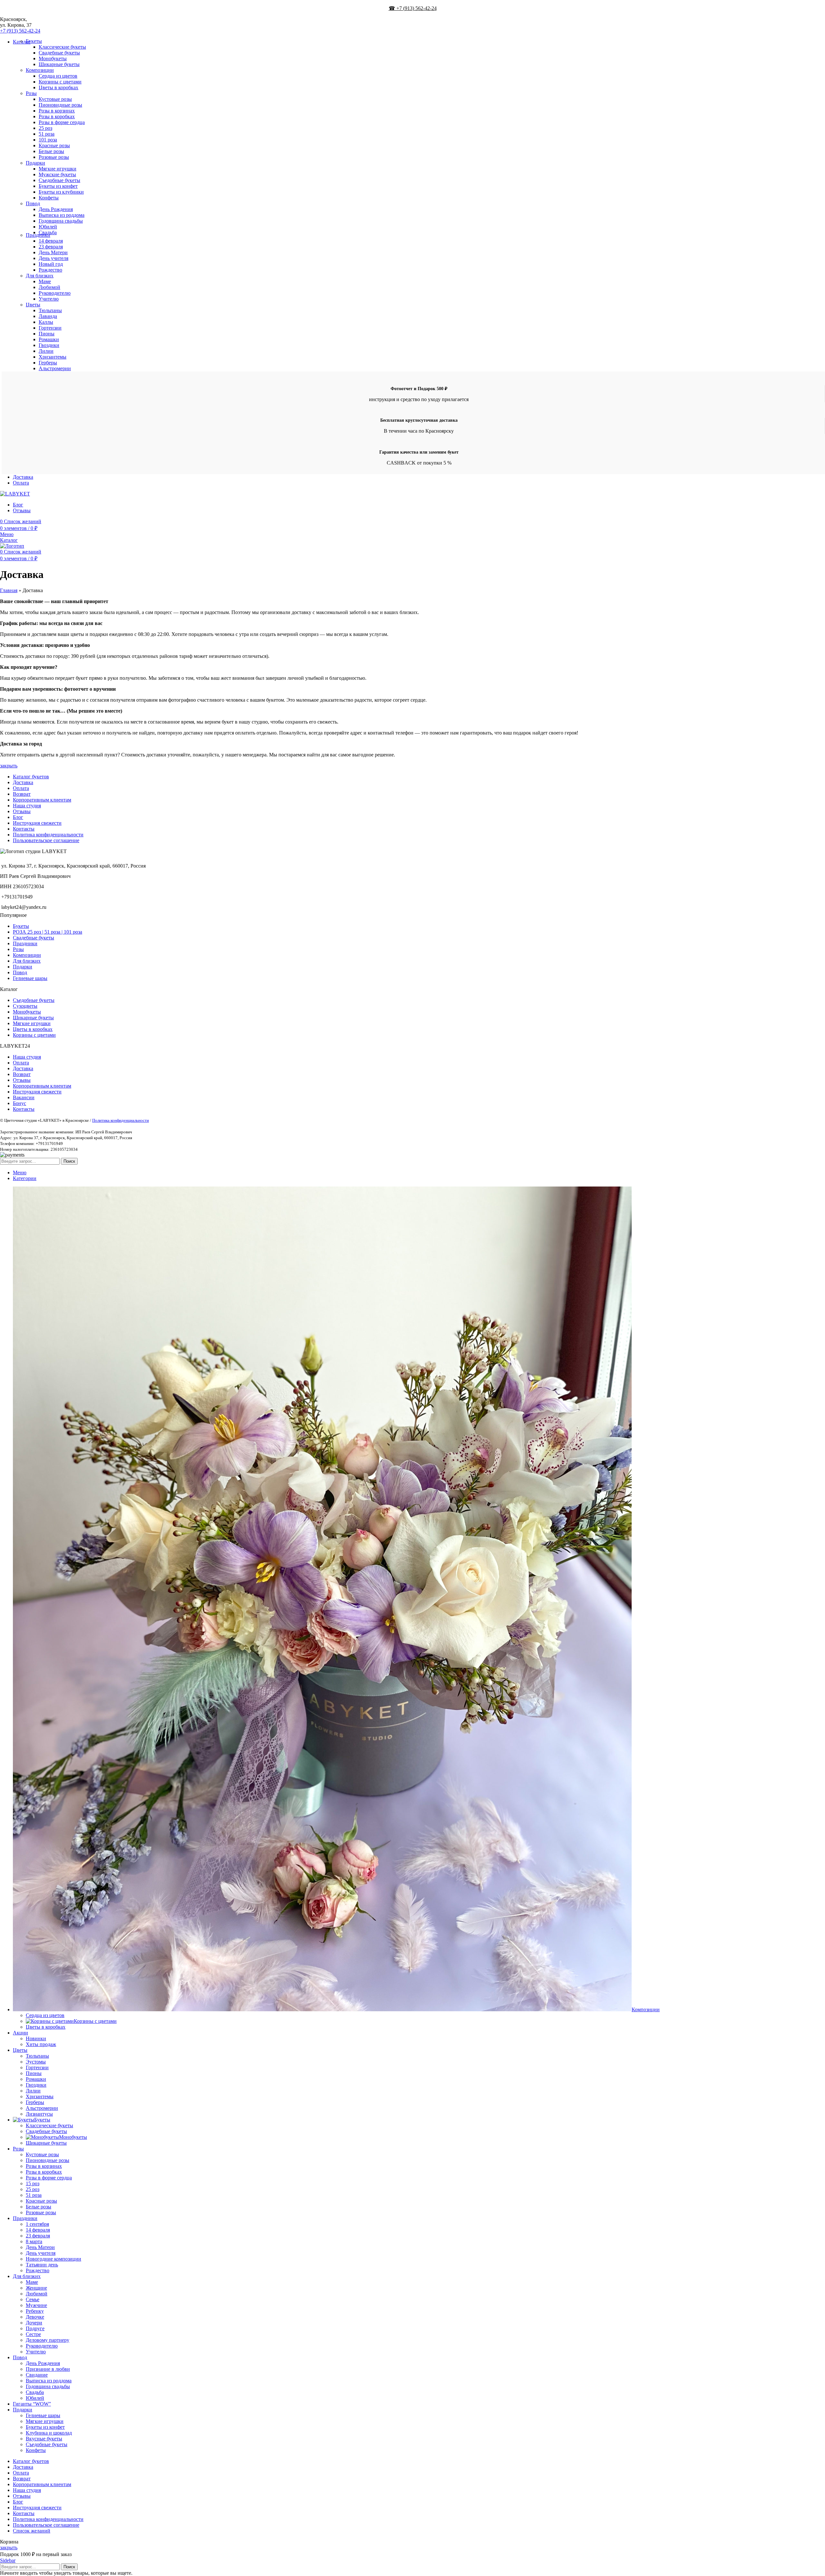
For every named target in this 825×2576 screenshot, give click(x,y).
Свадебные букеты (59, 53)
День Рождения (56, 209)
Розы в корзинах (57, 111)
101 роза (48, 140)
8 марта (34, 2241)
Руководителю (55, 293)
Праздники (38, 235)
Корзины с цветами (60, 82)
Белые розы (51, 151)
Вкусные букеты (44, 2439)
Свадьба (35, 2392)
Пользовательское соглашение (46, 840)
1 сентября (37, 2224)
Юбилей (48, 227)
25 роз (45, 128)
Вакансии (24, 1097)
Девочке (35, 2317)
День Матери (53, 252)
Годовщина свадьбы (61, 221)
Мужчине (36, 2305)
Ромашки (49, 339)
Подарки (35, 163)
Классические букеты (62, 47)
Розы (31, 93)
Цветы (33, 305)
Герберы (48, 363)
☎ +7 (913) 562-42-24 (413, 8)
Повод (33, 203)
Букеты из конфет (58, 186)
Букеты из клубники (61, 192)
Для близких (40, 276)
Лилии (46, 351)
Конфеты (49, 198)
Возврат (22, 794)
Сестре (33, 2334)
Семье (33, 2299)
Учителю (49, 299)
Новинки (36, 2038)
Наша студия (27, 806)
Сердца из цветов (58, 76)
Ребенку (35, 2311)
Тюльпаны (50, 310)
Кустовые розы (55, 99)
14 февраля (51, 241)
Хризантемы (53, 357)
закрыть (9, 766)
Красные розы (54, 145)
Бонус (19, 1103)
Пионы (47, 334)
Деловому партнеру (48, 2340)
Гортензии (50, 328)
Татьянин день (42, 2265)
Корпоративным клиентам (42, 800)
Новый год (51, 264)
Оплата (21, 788)
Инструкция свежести (37, 823)
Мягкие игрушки (58, 169)
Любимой (49, 287)
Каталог (9, 540)
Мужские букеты (57, 174)
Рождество (50, 270)
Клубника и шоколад (49, 2433)
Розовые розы (54, 157)
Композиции (40, 70)
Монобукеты (53, 58)
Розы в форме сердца (62, 122)
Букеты (34, 41)
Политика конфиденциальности (48, 835)
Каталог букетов (31, 777)
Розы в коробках (57, 116)
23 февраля (51, 247)
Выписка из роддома (62, 215)
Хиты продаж (41, 2044)
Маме (45, 281)
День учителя (53, 258)
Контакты (24, 829)
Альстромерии (55, 368)
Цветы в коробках (58, 87)
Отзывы (22, 811)
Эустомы (36, 2062)
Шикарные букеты (59, 64)
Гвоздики (49, 345)
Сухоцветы (25, 1006)
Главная (9, 590)
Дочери (34, 2323)
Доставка (23, 782)
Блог (18, 817)
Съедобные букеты (59, 180)
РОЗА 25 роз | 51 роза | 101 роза (48, 932)
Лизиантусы (39, 2114)
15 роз (33, 2183)
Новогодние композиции (53, 2259)
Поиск (69, 1161)
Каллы (46, 322)
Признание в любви (48, 2369)
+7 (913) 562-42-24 (20, 31)
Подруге (35, 2328)
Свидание (37, 2375)
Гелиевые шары (30, 978)
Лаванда (48, 316)
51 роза (47, 134)
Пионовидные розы (60, 105)
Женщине (36, 2288)
